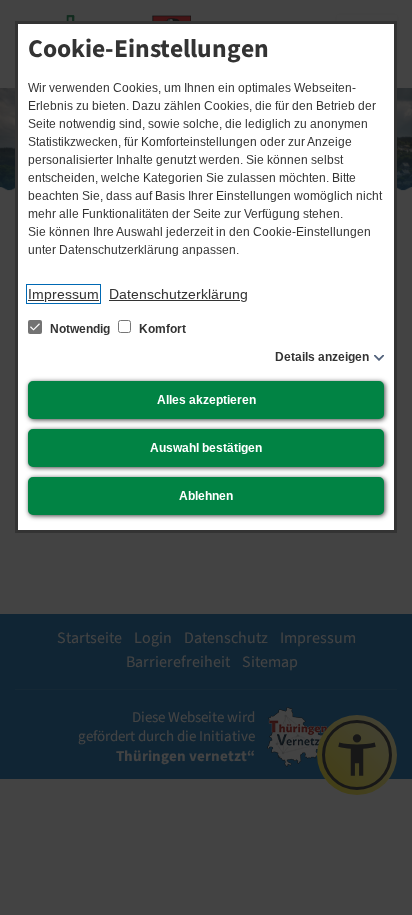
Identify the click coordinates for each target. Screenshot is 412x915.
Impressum (63, 294)
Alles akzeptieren (206, 400)
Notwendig (80, 329)
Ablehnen (206, 496)
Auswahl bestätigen (206, 448)
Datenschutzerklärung (178, 294)
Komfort (161, 329)
